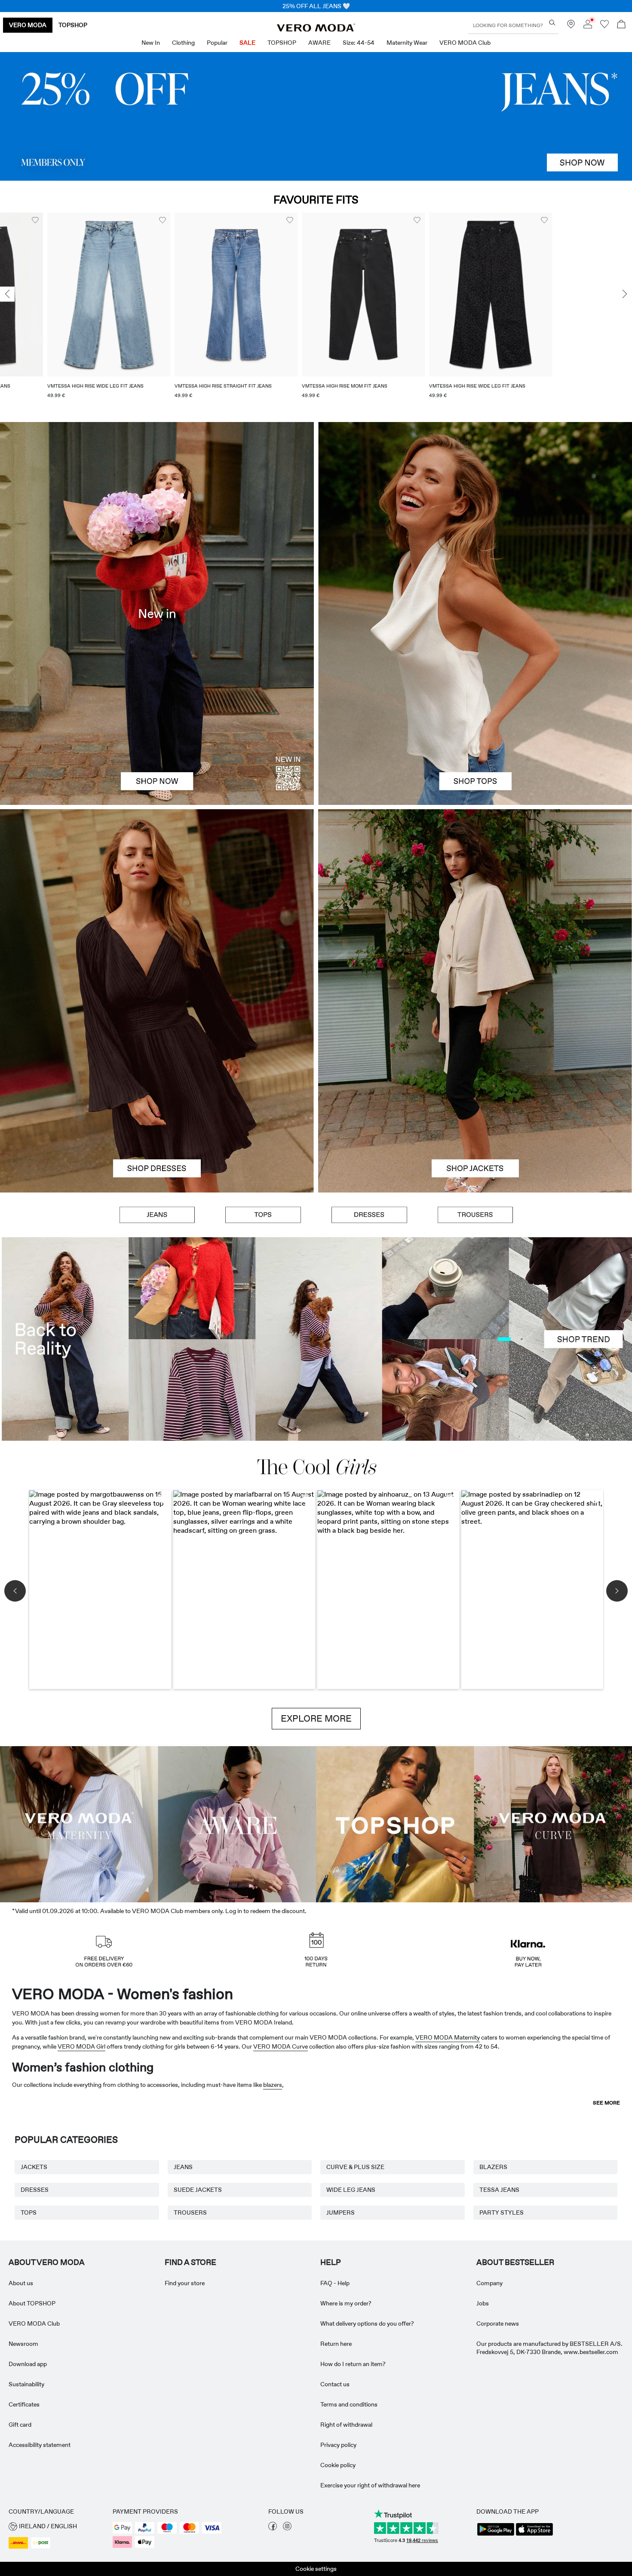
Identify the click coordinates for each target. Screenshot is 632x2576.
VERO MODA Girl (81, 2046)
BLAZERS (493, 2167)
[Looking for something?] (552, 23)
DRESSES (35, 2190)
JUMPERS (341, 2212)
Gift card (20, 2425)
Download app (28, 2364)
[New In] (157, 613)
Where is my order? (346, 2303)
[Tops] (475, 709)
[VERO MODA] (316, 29)
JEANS (183, 2167)
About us (21, 2283)
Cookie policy (338, 2465)
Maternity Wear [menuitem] (407, 43)
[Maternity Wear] (79, 1823)
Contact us (335, 2384)
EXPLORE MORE (316, 1719)
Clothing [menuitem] (183, 43)
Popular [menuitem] (217, 43)
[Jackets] (475, 1097)
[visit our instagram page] (287, 2528)
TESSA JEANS (499, 2190)
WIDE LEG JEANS (351, 2190)
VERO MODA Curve (281, 2046)
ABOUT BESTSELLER (515, 2262)
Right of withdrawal (346, 2425)
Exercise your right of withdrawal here (370, 2485)
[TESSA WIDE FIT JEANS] (316, 1339)
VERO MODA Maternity (448, 2037)
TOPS (29, 2212)
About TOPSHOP (32, 2303)
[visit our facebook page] (273, 2528)
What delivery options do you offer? (367, 2323)
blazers (273, 2085)
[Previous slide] (7, 294)
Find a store (190, 2262)
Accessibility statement (40, 2445)
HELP (331, 2262)
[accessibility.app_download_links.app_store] (534, 2535)
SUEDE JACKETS (198, 2190)
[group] (61, 311)
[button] (61, 294)
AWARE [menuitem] (319, 43)
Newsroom (23, 2344)
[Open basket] (621, 25)
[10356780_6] (475, 518)
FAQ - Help (335, 2283)
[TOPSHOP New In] (395, 1823)
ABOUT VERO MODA (47, 2262)
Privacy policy (338, 2445)
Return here (336, 2344)
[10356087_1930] (157, 905)
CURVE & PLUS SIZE (355, 2167)
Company (489, 2283)
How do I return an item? (353, 2364)
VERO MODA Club (34, 2323)
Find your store (185, 2283)
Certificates (24, 2404)
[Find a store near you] (571, 26)
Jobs (483, 2303)
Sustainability (26, 2384)
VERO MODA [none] (28, 25)
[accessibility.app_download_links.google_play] (496, 2535)
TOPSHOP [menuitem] (282, 43)
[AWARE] (237, 1823)
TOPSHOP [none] (73, 25)
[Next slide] (625, 294)
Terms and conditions (349, 2404)
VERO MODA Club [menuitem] (465, 43)
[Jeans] (316, 116)
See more (606, 2103)
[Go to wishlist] (604, 26)
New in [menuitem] (151, 43)
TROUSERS (190, 2212)
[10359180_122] (475, 905)
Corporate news (498, 2323)
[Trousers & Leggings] (475, 1215)
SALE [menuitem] (247, 43)
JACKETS (34, 2167)
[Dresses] (157, 1097)
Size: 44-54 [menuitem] (359, 43)
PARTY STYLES (502, 2212)
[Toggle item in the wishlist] (115, 220)
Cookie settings (316, 2569)
